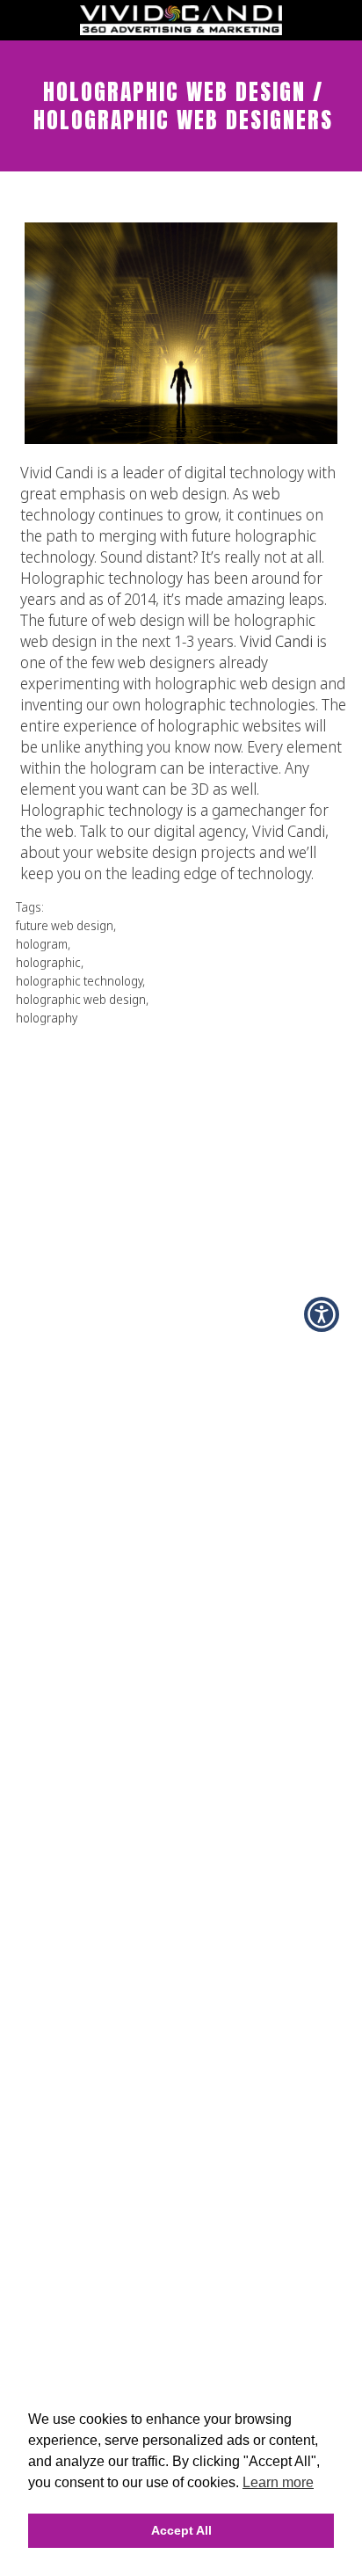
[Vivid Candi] (181, 30)
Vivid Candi (276, 641)
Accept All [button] (181, 2530)
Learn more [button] (278, 2482)
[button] (322, 1314)
